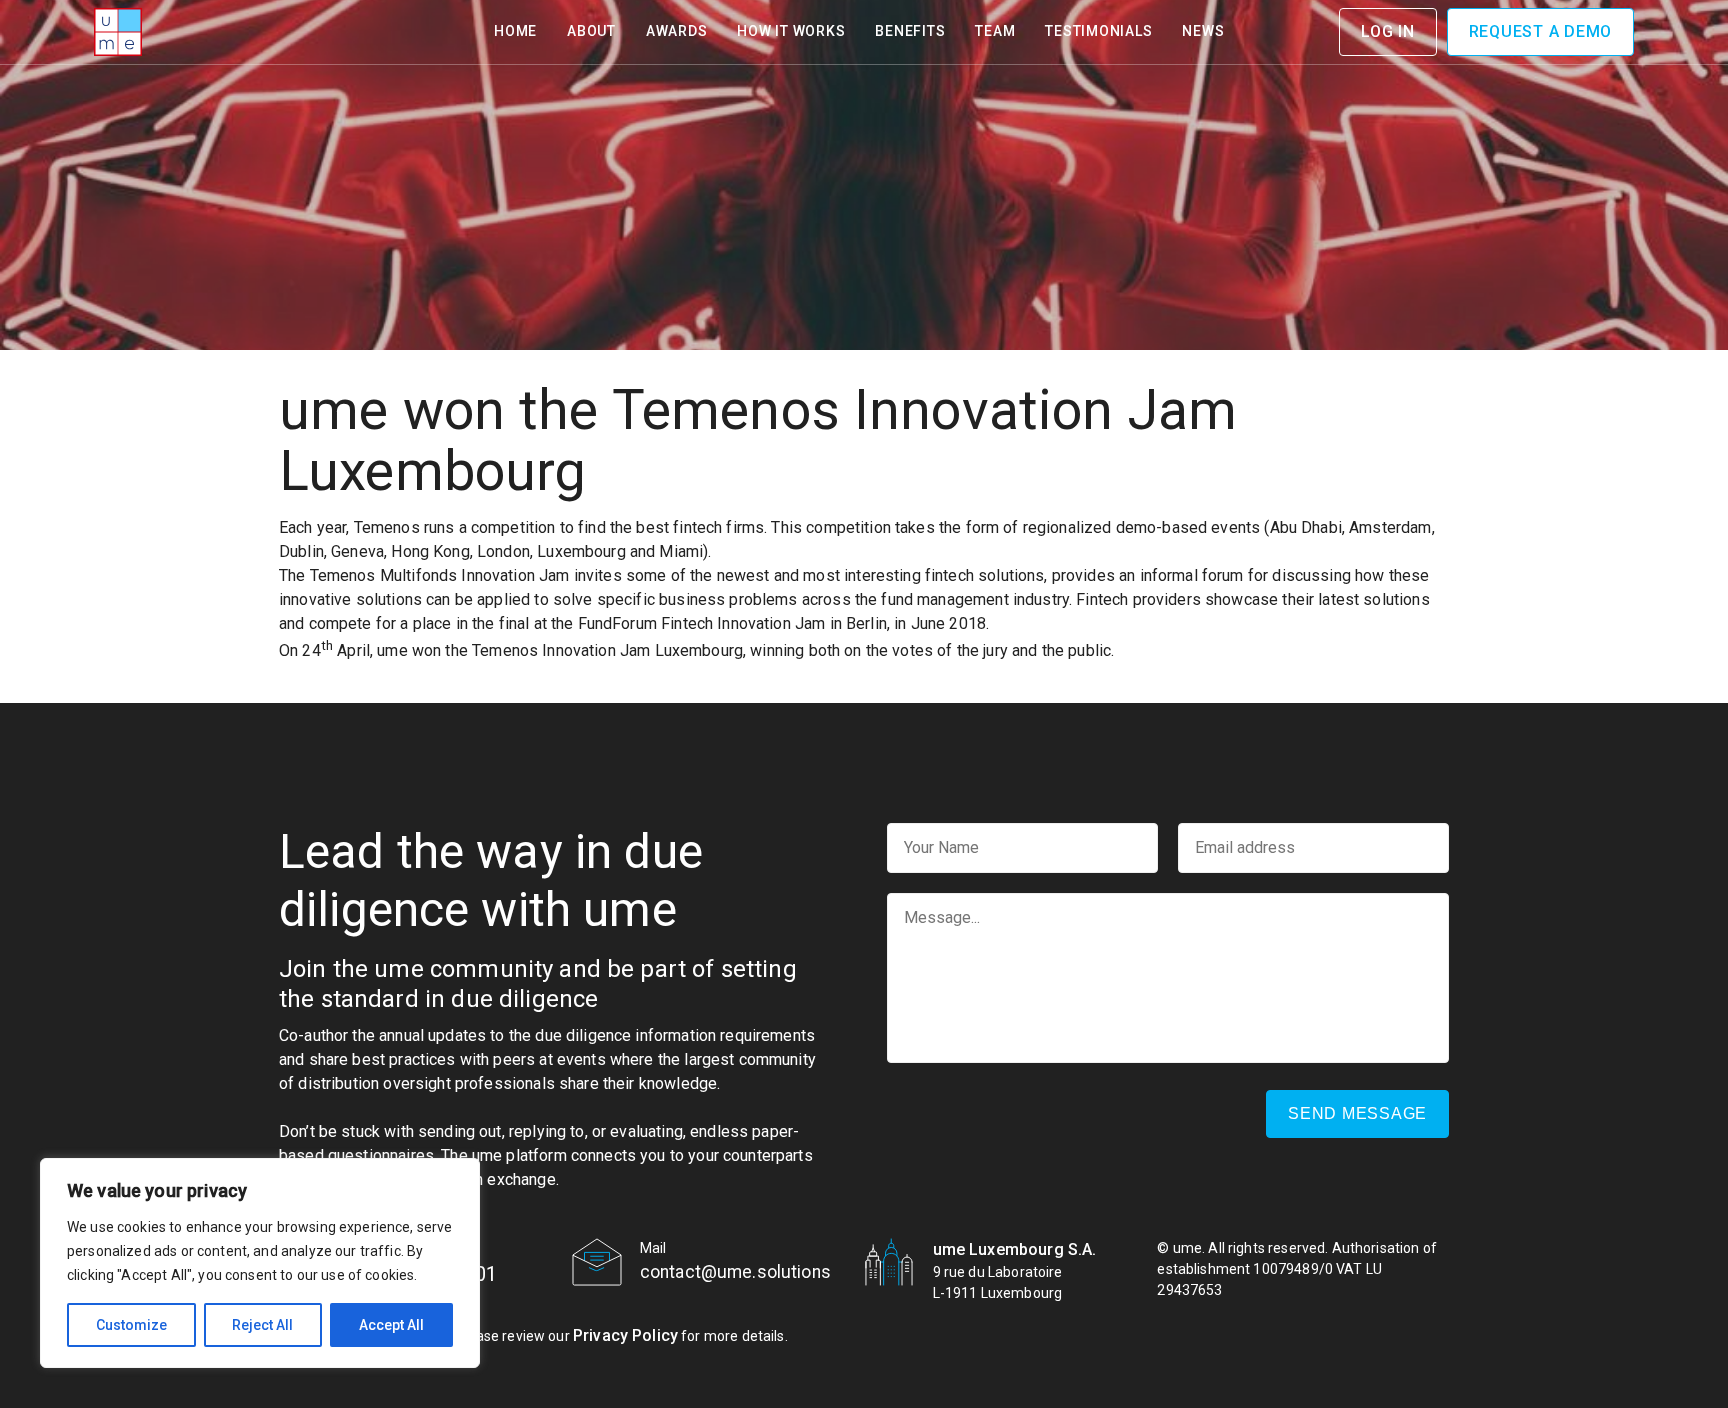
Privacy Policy (625, 1335)
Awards (677, 31)
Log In (1388, 31)
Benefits (910, 31)
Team (995, 31)
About (591, 31)
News (1203, 31)
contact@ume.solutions (735, 1272)
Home (515, 31)
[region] (260, 1263)
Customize (131, 1325)
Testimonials (1098, 31)
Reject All (262, 1325)
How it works (791, 31)
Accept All (391, 1325)
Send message (1357, 1113)
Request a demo (1541, 31)
